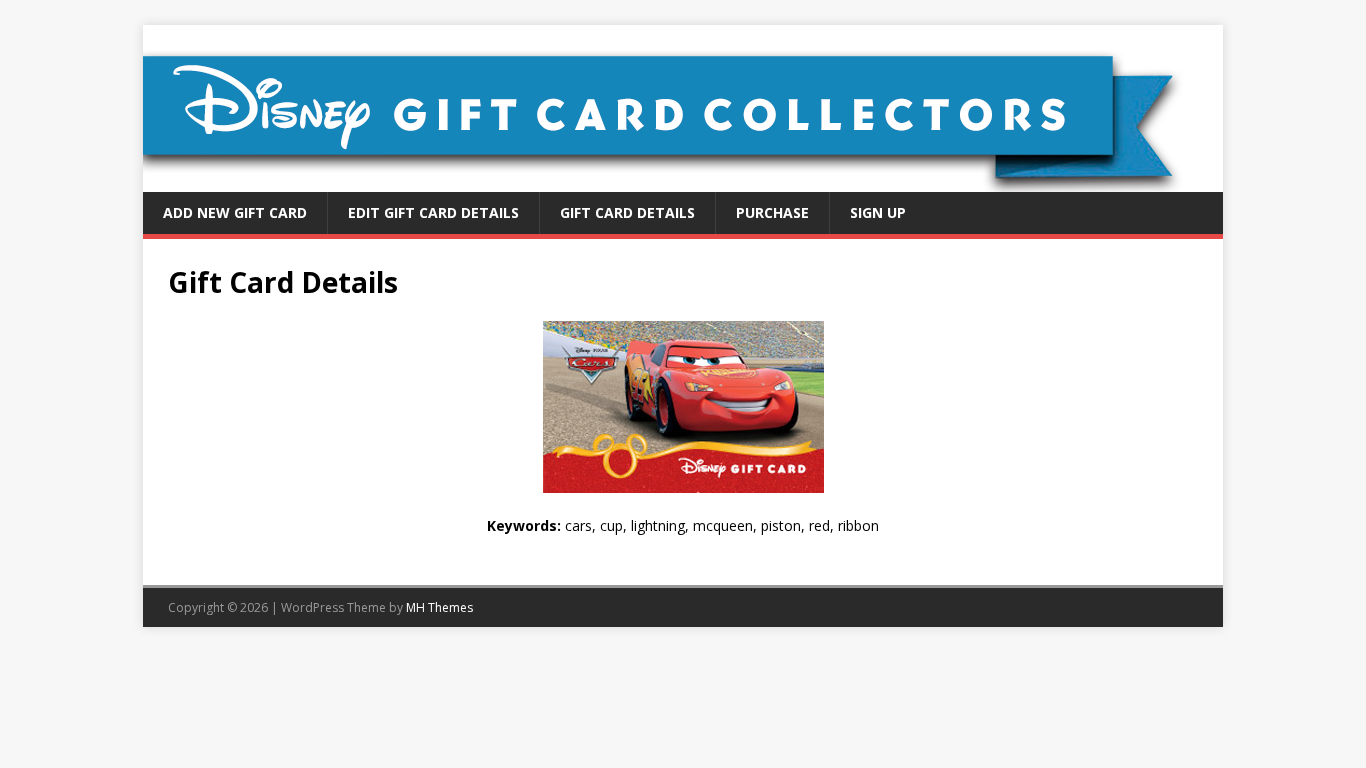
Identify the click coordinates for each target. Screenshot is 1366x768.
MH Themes (439, 607)
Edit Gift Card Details (433, 212)
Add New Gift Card (235, 212)
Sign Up (878, 212)
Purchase (772, 212)
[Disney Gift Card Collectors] (683, 180)
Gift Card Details (627, 212)
